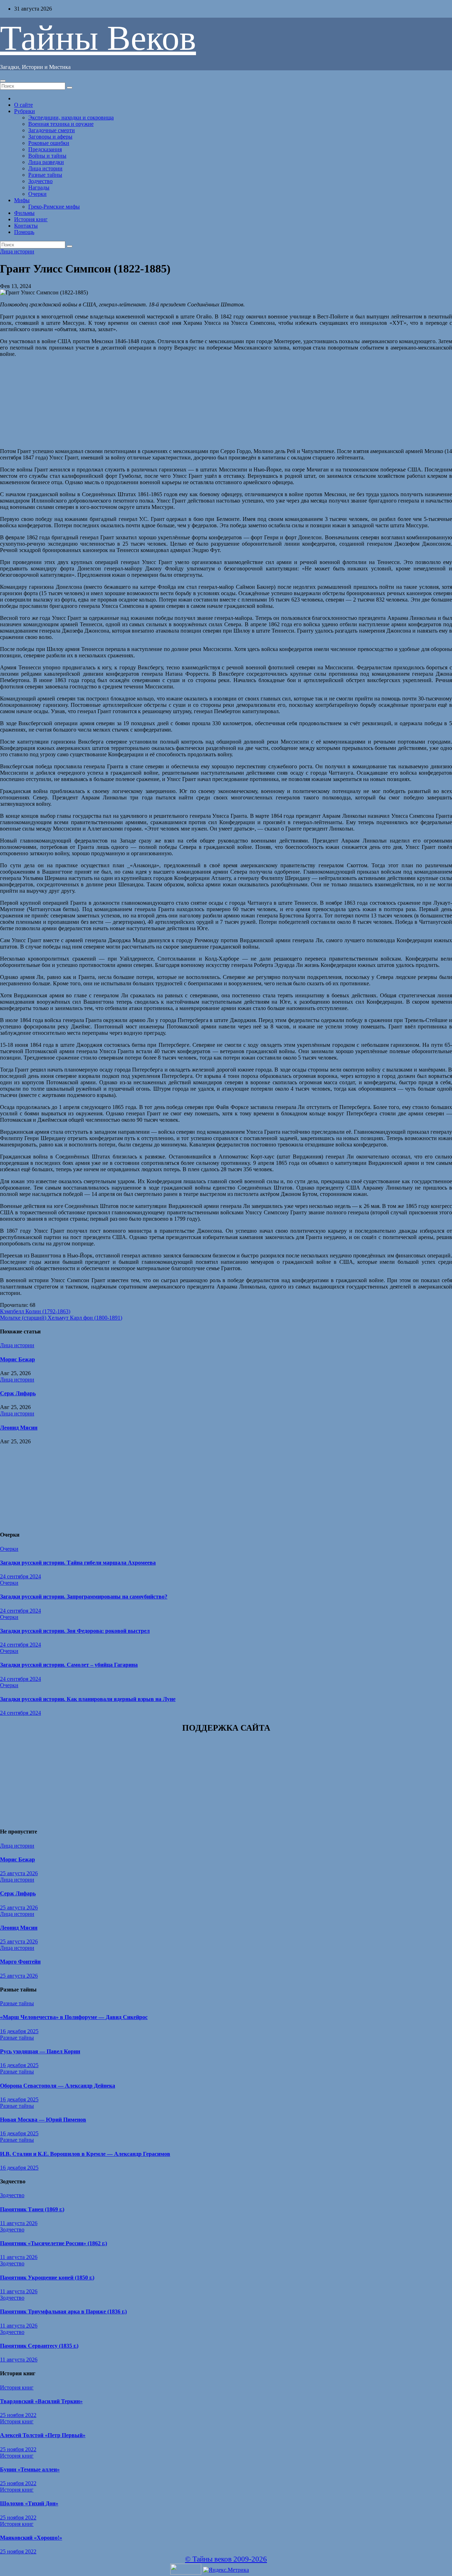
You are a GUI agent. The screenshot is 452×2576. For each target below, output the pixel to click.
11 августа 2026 (19, 2223)
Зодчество (40, 181)
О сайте (23, 105)
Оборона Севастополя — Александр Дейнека (58, 2086)
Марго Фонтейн (20, 1962)
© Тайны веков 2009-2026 (226, 2559)
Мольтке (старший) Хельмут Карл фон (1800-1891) (61, 1318)
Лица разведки (46, 162)
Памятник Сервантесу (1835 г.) (39, 2346)
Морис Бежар (17, 1359)
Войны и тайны (47, 156)
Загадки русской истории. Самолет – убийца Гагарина (69, 1665)
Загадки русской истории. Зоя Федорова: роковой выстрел (75, 1631)
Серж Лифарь (18, 1393)
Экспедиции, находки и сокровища (71, 118)
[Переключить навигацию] (3, 81)
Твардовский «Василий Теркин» (41, 2401)
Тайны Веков (98, 38)
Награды (39, 187)
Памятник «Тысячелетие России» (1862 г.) (53, 2243)
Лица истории (45, 168)
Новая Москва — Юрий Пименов (43, 2120)
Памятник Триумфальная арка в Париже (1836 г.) (63, 2311)
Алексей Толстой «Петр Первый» (43, 2435)
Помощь (24, 232)
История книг (31, 219)
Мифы (22, 200)
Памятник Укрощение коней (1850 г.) (47, 2278)
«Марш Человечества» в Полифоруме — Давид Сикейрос (74, 2017)
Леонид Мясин (19, 1428)
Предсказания (45, 149)
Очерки (37, 194)
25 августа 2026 (19, 1873)
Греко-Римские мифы (54, 207)
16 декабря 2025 (19, 2031)
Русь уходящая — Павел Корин (40, 2051)
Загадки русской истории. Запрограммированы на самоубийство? (84, 1597)
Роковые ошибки (49, 143)
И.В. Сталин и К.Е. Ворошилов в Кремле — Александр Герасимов (85, 2154)
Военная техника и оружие (61, 124)
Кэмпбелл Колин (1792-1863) (35, 1311)
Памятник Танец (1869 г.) (32, 2209)
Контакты (26, 226)
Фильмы (24, 213)
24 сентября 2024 (20, 1576)
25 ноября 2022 (18, 2415)
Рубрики (25, 111)
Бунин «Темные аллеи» (30, 2469)
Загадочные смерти (52, 130)
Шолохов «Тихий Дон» (29, 2503)
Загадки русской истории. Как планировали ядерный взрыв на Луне (88, 1699)
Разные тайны (45, 175)
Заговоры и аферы (50, 137)
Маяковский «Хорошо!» (31, 2538)
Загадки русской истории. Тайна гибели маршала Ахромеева (78, 1563)
